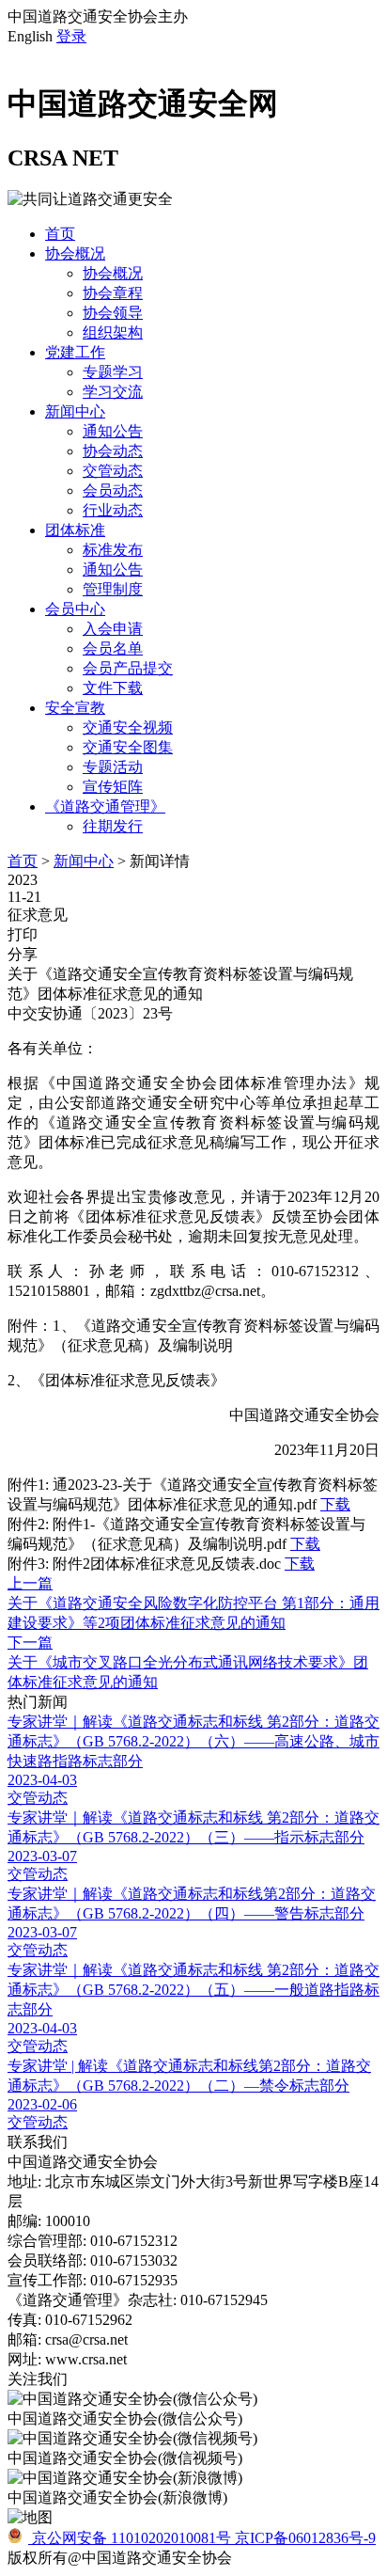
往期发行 (113, 826)
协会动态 (113, 451)
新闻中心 (75, 411)
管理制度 (113, 589)
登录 (71, 36)
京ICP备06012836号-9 (305, 2538)
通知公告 (113, 431)
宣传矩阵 (113, 787)
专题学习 (113, 372)
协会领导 (113, 313)
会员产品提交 (128, 668)
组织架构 (113, 332)
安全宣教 (75, 708)
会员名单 (113, 648)
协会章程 (113, 293)
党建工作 (75, 352)
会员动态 (113, 490)
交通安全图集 (128, 747)
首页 (60, 234)
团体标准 (75, 530)
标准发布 (113, 550)
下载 (335, 1504)
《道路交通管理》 (105, 806)
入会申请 (113, 629)
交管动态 (113, 471)
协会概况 (75, 253)
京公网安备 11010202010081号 (132, 2538)
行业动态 (113, 510)
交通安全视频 (128, 727)
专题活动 (113, 767)
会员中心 (75, 609)
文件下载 (113, 688)
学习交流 (113, 392)
